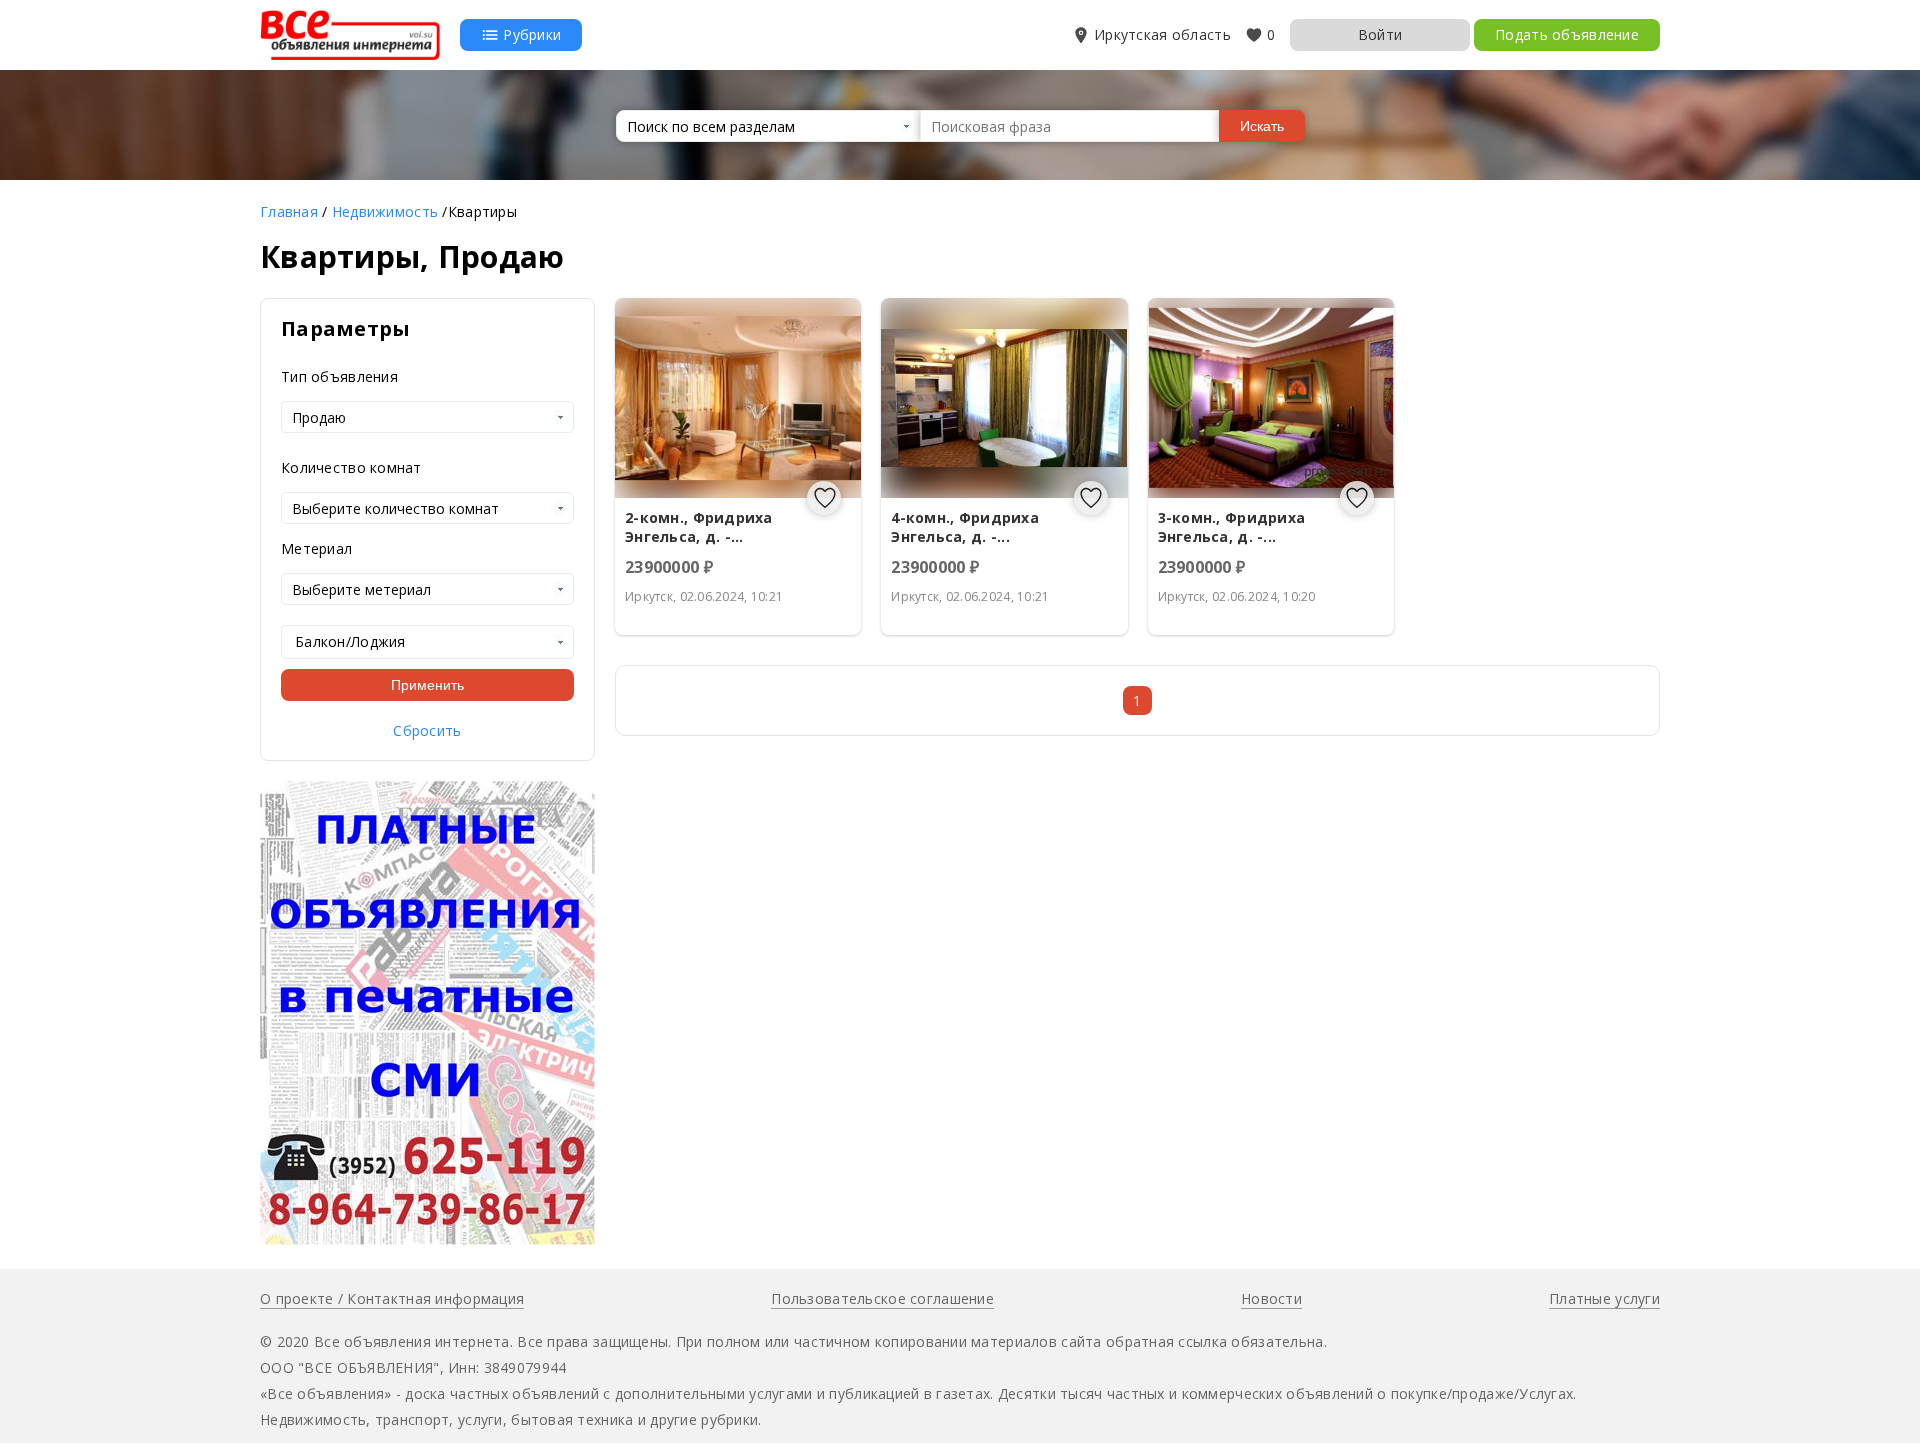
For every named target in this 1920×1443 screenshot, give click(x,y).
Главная (289, 211)
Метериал (316, 548)
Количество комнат (351, 467)
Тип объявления (339, 376)
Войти (1380, 34)
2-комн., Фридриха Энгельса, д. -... (699, 527)
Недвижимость (385, 211)
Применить (427, 685)
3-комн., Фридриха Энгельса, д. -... (1232, 527)
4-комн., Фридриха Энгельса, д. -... (965, 527)
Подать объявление (1567, 34)
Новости (1271, 1298)
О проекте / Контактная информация (392, 1298)
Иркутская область (1162, 34)
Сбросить (427, 730)
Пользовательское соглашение (882, 1298)
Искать (1262, 126)
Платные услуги (1604, 1298)
